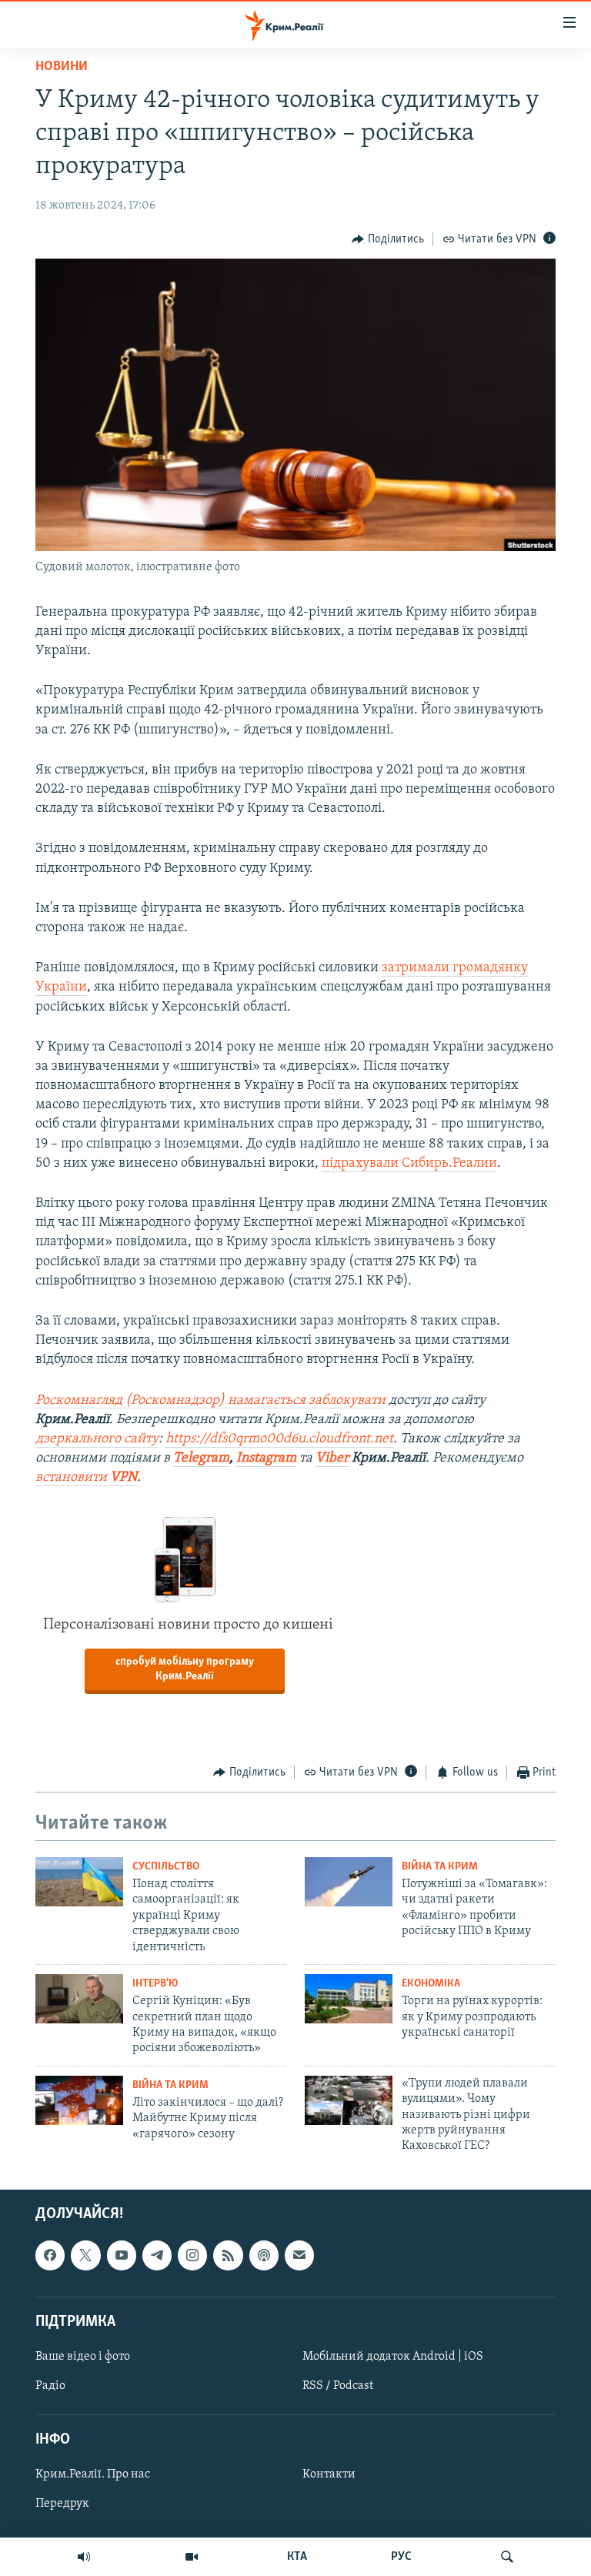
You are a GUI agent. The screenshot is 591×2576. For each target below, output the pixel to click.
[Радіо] (84, 2557)
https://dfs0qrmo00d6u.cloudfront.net (279, 1439)
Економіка (431, 1984)
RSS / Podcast (338, 2386)
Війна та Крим (440, 1867)
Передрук (62, 2504)
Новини (62, 67)
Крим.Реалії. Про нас (93, 2474)
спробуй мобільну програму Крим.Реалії (185, 1669)
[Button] (388, 239)
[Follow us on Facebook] (50, 2255)
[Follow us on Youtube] (122, 2255)
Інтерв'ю (155, 1984)
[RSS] (228, 2255)
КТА (297, 2557)
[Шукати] (507, 2557)
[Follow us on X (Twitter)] (85, 2255)
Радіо (50, 2386)
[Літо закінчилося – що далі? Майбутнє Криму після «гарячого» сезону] (79, 2100)
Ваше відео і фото (83, 2357)
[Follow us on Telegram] (157, 2255)
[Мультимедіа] (192, 2557)
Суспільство (166, 1867)
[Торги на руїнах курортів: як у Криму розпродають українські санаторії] (349, 1999)
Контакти (329, 2474)
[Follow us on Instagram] (192, 2255)
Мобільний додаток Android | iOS (393, 2357)
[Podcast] (264, 2255)
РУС (401, 2557)
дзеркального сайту (97, 1439)
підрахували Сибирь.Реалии (409, 1164)
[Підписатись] (299, 2255)
